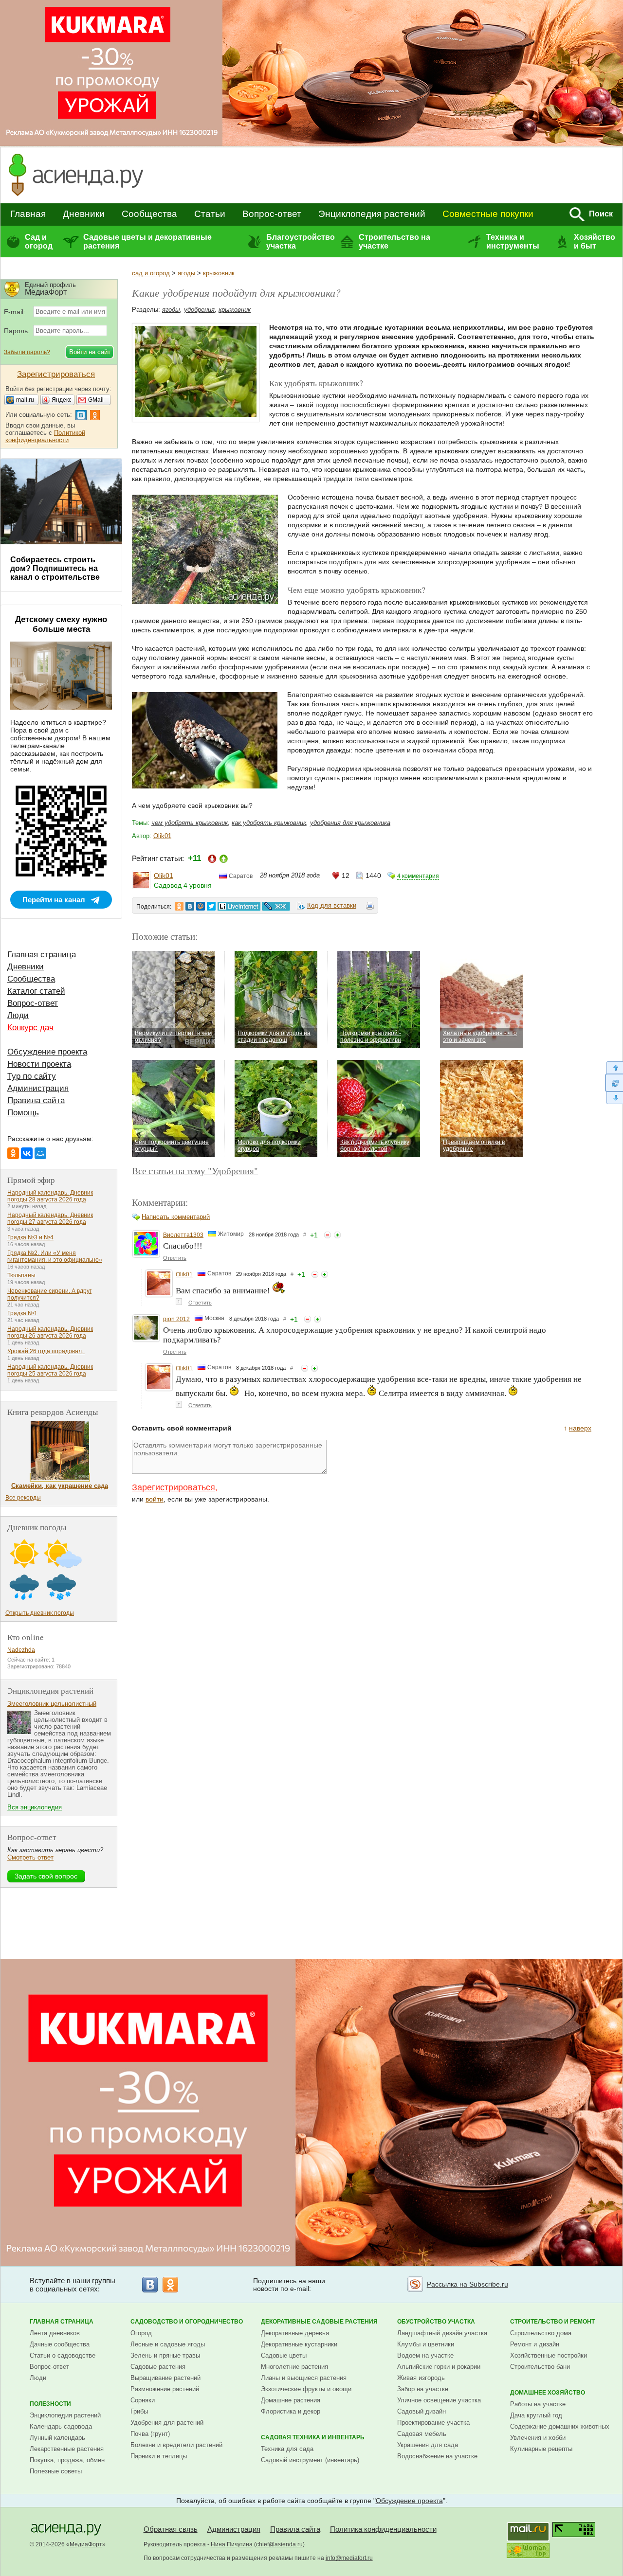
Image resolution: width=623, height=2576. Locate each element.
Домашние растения (291, 2400)
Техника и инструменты (513, 241)
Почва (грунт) (150, 2434)
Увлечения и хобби (538, 2438)
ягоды (186, 273)
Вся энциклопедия (35, 1807)
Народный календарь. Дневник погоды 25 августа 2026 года (50, 1370)
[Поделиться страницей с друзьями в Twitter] (211, 906)
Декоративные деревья (295, 2333)
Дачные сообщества (60, 2344)
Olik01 (162, 836)
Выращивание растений (165, 2378)
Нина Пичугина (232, 2544)
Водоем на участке (425, 2355)
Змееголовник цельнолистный (52, 1704)
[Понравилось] (337, 1235)
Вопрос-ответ (272, 214)
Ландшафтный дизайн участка (442, 2333)
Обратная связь (171, 2529)
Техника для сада (287, 2449)
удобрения (199, 310)
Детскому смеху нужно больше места (61, 624)
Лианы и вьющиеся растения (304, 2378)
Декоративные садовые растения (319, 2322)
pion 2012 (176, 1319)
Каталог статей (36, 991)
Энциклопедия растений (372, 214)
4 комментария (418, 876)
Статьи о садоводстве (63, 2355)
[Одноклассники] (13, 1153)
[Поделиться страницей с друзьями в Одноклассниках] (179, 906)
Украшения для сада (428, 2445)
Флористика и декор (291, 2411)
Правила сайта (36, 1100)
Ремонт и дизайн (535, 2344)
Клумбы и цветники (426, 2344)
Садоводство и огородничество (187, 2322)
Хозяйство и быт (595, 241)
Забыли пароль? (27, 352)
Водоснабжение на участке (437, 2456)
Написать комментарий (176, 1217)
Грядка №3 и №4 (30, 1237)
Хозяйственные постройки (549, 2355)
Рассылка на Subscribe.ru (467, 2284)
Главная (28, 214)
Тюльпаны (21, 1275)
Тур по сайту (32, 1076)
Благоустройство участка (300, 241)
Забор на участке (423, 2389)
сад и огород (151, 273)
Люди (18, 1015)
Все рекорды (23, 1498)
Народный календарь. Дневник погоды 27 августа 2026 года (50, 1218)
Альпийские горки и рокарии (439, 2367)
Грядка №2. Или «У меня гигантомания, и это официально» (55, 1256)
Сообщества (149, 214)
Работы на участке (538, 2404)
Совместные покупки (488, 214)
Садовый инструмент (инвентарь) (310, 2460)
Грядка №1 (22, 1313)
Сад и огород (39, 241)
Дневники (84, 214)
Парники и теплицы (159, 2456)
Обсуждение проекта (47, 1052)
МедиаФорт (86, 2544)
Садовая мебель (422, 2434)
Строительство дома (541, 2333)
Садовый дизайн (421, 2411)
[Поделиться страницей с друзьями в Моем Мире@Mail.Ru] (201, 906)
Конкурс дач (30, 1028)
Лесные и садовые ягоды (168, 2344)
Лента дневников (55, 2333)
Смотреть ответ (30, 1857)
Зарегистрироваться (174, 1487)
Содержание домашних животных (560, 2426)
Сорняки (143, 2400)
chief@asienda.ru (279, 2544)
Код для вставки (332, 905)
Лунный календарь (57, 2438)
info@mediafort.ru (349, 2558)
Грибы (139, 2411)
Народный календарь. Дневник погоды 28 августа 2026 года (50, 1196)
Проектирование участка (433, 2423)
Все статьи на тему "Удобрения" (195, 1171)
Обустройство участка (436, 2322)
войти (155, 1499)
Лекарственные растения (67, 2449)
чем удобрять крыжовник (190, 823)
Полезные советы (56, 2471)
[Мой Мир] (40, 1153)
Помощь (23, 1113)
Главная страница (42, 955)
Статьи (210, 214)
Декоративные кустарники (299, 2344)
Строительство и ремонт (552, 2322)
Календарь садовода (61, 2426)
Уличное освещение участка (439, 2400)
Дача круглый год (536, 2415)
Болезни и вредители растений (176, 2445)
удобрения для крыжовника (350, 823)
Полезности (50, 2404)
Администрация (38, 1088)
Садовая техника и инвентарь (313, 2437)
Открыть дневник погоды (40, 1613)
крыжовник (219, 273)
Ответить (175, 1258)
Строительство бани (540, 2367)
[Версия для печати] (370, 907)
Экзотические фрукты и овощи (306, 2389)
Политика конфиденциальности (383, 2529)
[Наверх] (614, 1067)
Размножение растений (165, 2389)
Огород (141, 2333)
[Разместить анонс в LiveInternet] (238, 906)
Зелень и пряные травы (165, 2355)
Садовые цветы (284, 2355)
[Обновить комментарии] (614, 1083)
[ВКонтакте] (27, 1153)
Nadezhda (21, 1650)
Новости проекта (39, 1064)
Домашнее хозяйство (548, 2393)
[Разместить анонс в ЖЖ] (276, 906)
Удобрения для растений (167, 2423)
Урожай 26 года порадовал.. (46, 1351)
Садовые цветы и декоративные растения (147, 241)
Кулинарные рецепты (541, 2449)
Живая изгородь (421, 2378)
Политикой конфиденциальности (45, 436)
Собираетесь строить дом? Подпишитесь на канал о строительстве (55, 568)
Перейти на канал (54, 900)
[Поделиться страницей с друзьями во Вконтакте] (190, 906)
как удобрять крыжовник (269, 823)
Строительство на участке (394, 241)
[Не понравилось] (328, 1235)
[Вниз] (614, 1098)
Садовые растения (158, 2367)
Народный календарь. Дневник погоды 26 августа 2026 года (50, 1332)
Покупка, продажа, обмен (67, 2460)
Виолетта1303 (183, 1235)
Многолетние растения (294, 2367)
